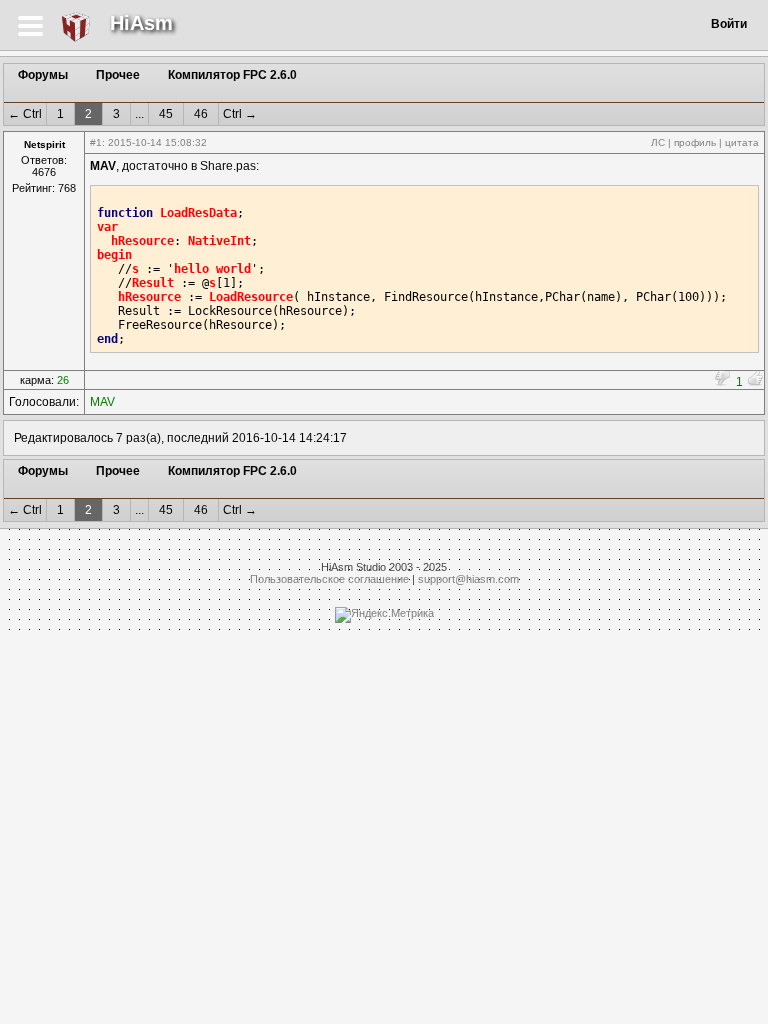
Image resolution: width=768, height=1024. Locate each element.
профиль (695, 142)
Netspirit (44, 144)
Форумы (43, 75)
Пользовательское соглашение (329, 579)
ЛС (658, 142)
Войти (729, 24)
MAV (102, 402)
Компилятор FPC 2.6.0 (232, 75)
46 (201, 114)
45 (166, 114)
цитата (742, 142)
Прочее (118, 75)
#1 (96, 142)
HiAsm (141, 23)
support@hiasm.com (468, 579)
